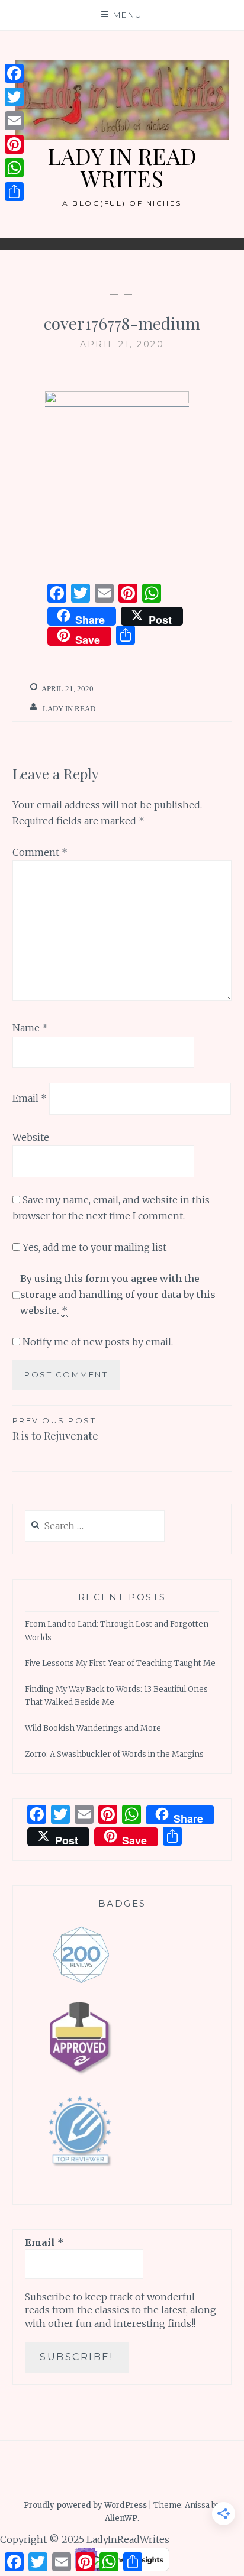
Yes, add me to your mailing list (93, 1247)
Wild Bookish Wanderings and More (93, 1728)
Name (30, 1028)
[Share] (14, 192)
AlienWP (121, 2518)
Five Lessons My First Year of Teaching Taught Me (120, 1663)
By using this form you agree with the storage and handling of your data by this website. (118, 1295)
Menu (128, 15)
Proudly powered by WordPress (85, 2505)
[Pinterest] (14, 144)
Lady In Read (69, 709)
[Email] (14, 121)
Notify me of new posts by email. (98, 1342)
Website (31, 1137)
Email (30, 1098)
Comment (40, 852)
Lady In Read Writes (122, 167)
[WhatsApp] (14, 168)
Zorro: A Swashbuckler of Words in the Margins (114, 1754)
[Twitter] (14, 97)
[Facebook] (14, 73)
